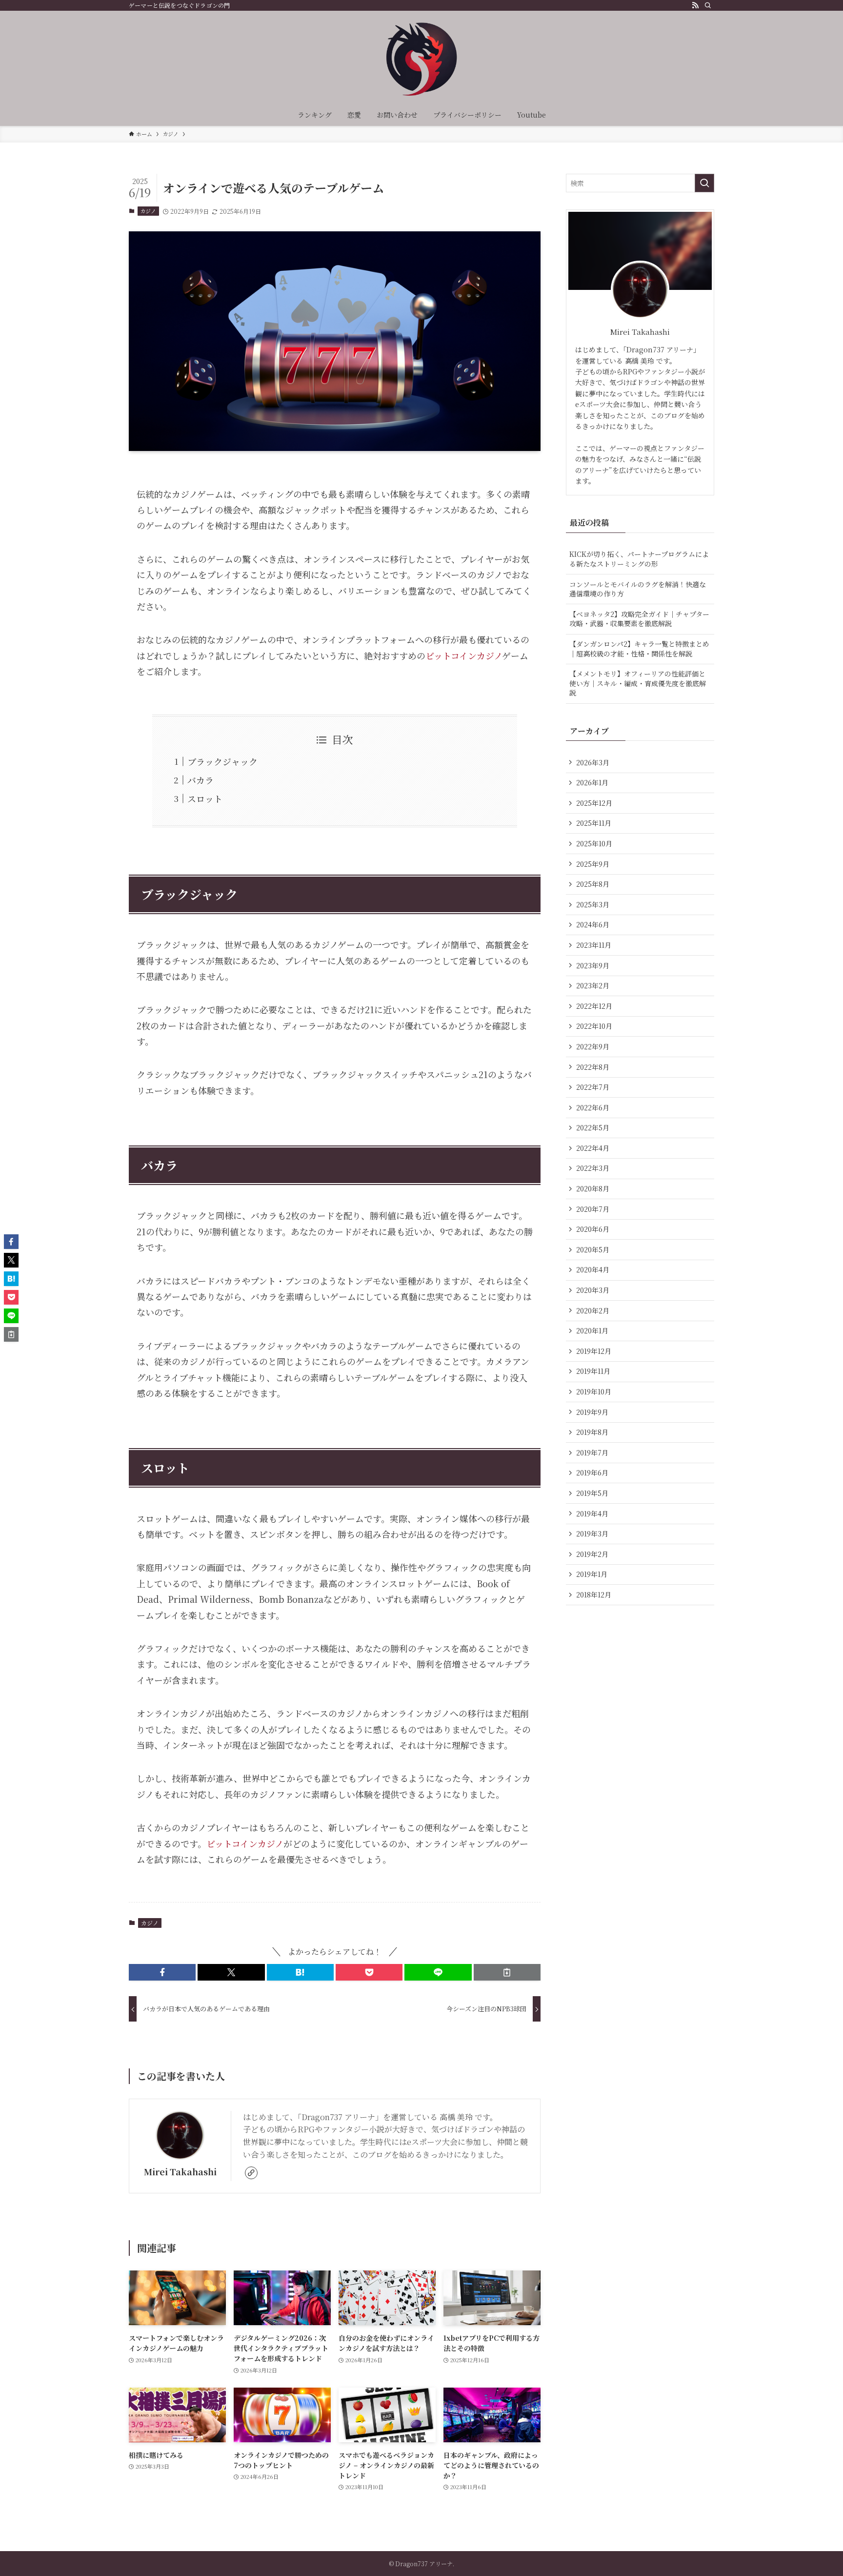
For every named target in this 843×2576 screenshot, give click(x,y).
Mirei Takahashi (180, 2172)
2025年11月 (594, 823)
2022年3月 (593, 1168)
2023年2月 (593, 985)
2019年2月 (592, 1554)
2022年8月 (593, 1067)
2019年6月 (592, 1472)
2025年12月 (594, 803)
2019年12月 (594, 1351)
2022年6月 (593, 1107)
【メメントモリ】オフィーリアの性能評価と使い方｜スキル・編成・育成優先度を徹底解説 (638, 683)
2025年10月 (594, 843)
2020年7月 (593, 1209)
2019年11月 (593, 1371)
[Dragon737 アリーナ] (421, 59)
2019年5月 (592, 1493)
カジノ (148, 211)
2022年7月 (593, 1087)
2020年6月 (593, 1229)
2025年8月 (593, 884)
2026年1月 (592, 782)
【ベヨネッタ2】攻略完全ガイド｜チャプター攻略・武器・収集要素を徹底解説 (639, 619)
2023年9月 (593, 965)
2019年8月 (592, 1432)
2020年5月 (593, 1249)
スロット (205, 798)
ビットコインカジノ (464, 655)
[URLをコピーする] (507, 1972)
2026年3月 (593, 762)
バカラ (201, 780)
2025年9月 (593, 864)
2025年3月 (593, 904)
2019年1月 (592, 1574)
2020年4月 (593, 1269)
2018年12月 (594, 1595)
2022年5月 (593, 1127)
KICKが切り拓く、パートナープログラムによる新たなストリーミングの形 (639, 559)
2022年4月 (593, 1148)
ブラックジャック (222, 761)
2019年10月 (594, 1391)
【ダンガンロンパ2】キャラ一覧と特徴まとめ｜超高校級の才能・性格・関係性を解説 (639, 649)
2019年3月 (592, 1533)
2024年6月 (593, 924)
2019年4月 (592, 1513)
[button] (162, 1972)
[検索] (708, 5)
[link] (251, 2173)
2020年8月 (593, 1188)
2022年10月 (594, 1026)
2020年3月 (593, 1290)
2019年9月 (592, 1412)
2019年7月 (592, 1452)
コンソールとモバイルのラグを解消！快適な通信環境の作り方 (638, 589)
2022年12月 (594, 1006)
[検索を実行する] (704, 183)
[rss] (695, 5)
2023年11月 (594, 945)
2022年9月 (593, 1046)
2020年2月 (593, 1310)
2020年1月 (592, 1330)
